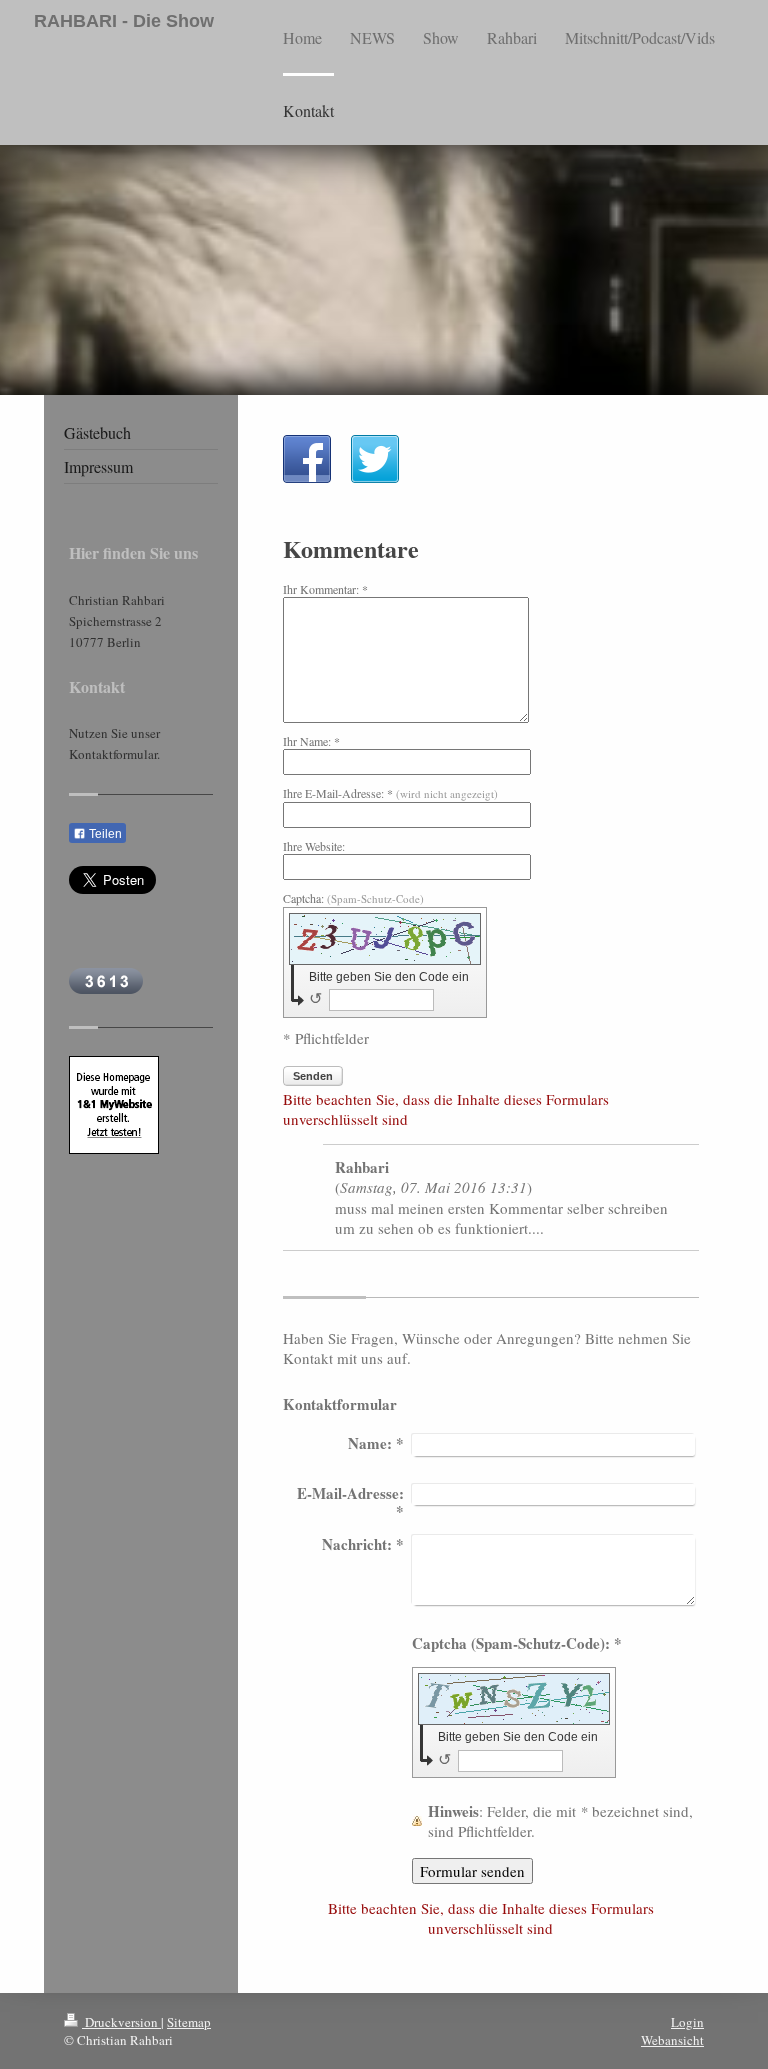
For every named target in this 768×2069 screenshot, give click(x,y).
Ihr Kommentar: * (325, 589)
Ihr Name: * (311, 741)
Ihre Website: (314, 846)
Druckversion (121, 2022)
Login (687, 2022)
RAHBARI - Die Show (124, 21)
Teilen (104, 834)
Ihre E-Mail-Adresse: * (390, 793)
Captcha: (353, 898)
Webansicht (672, 2040)
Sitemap (189, 2022)
